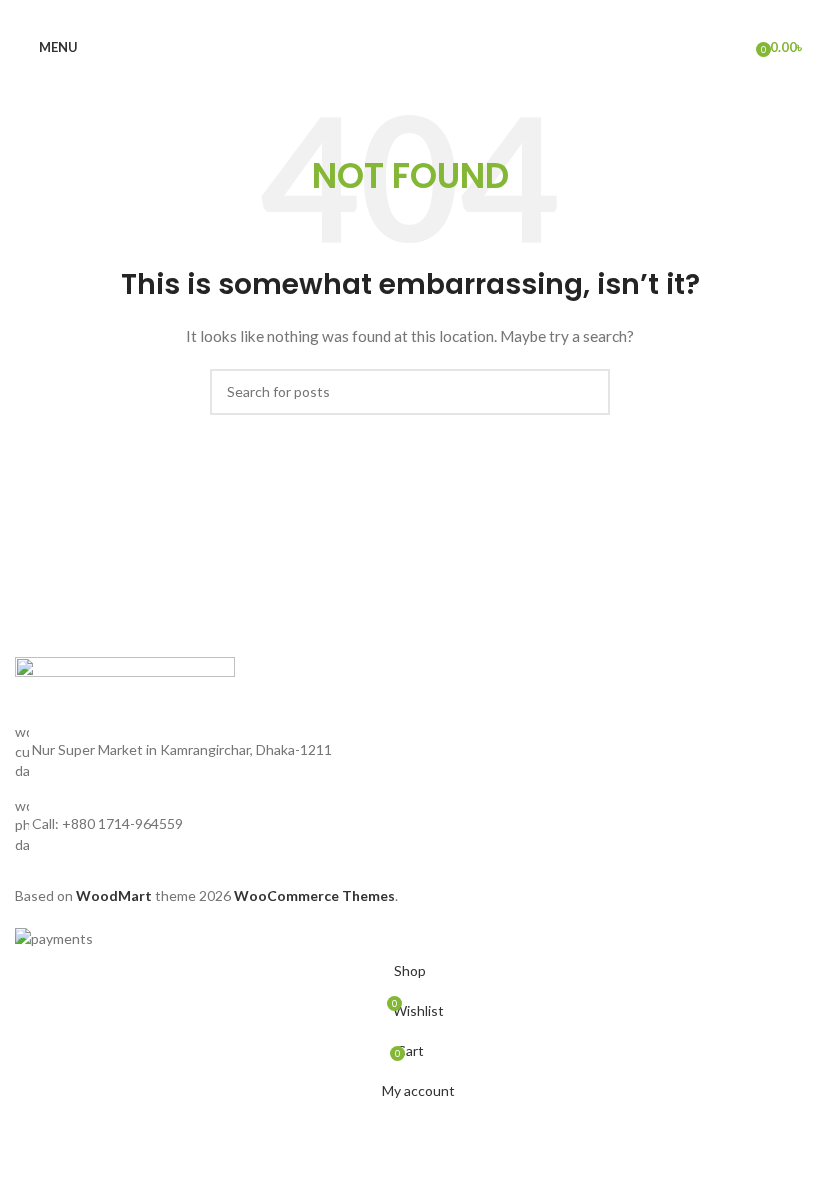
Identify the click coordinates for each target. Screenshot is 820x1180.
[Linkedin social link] (434, 13)
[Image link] (125, 687)
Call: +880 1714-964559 (107, 823)
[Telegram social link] (458, 13)
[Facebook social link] (362, 13)
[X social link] (386, 13)
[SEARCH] (587, 392)
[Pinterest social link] (410, 13)
